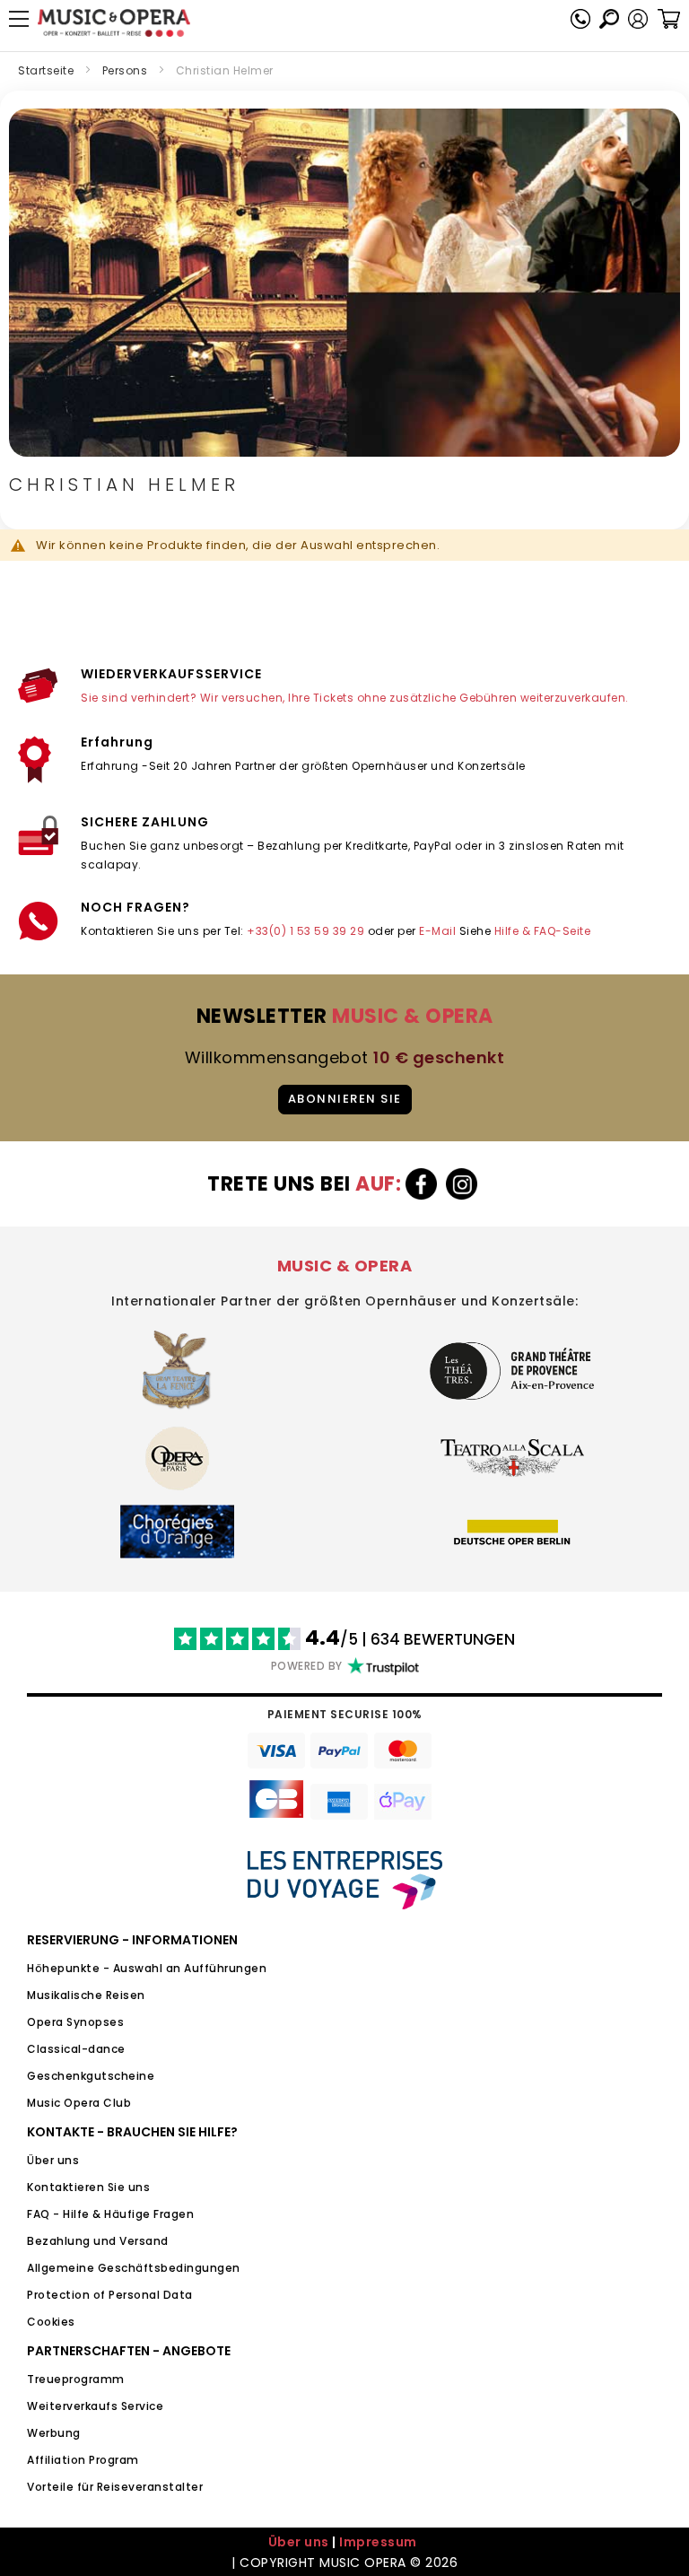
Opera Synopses (75, 2022)
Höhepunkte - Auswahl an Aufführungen (147, 1968)
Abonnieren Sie (345, 1099)
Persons (125, 70)
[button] (638, 19)
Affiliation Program (83, 2460)
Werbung (54, 2433)
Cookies (51, 2322)
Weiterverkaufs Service (95, 2406)
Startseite (46, 70)
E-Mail (437, 931)
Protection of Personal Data (110, 2295)
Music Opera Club (79, 2103)
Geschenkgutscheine (91, 2076)
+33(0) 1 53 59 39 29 (305, 931)
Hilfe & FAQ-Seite (543, 931)
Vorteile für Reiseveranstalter (115, 2487)
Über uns (53, 2160)
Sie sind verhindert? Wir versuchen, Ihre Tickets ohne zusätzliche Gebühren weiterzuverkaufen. (355, 698)
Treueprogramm (76, 2379)
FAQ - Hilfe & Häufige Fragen (110, 2214)
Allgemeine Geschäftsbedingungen (134, 2268)
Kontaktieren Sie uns (88, 2187)
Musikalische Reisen (86, 1995)
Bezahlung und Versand (98, 2241)
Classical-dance (76, 2049)
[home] (114, 23)
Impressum (378, 2542)
